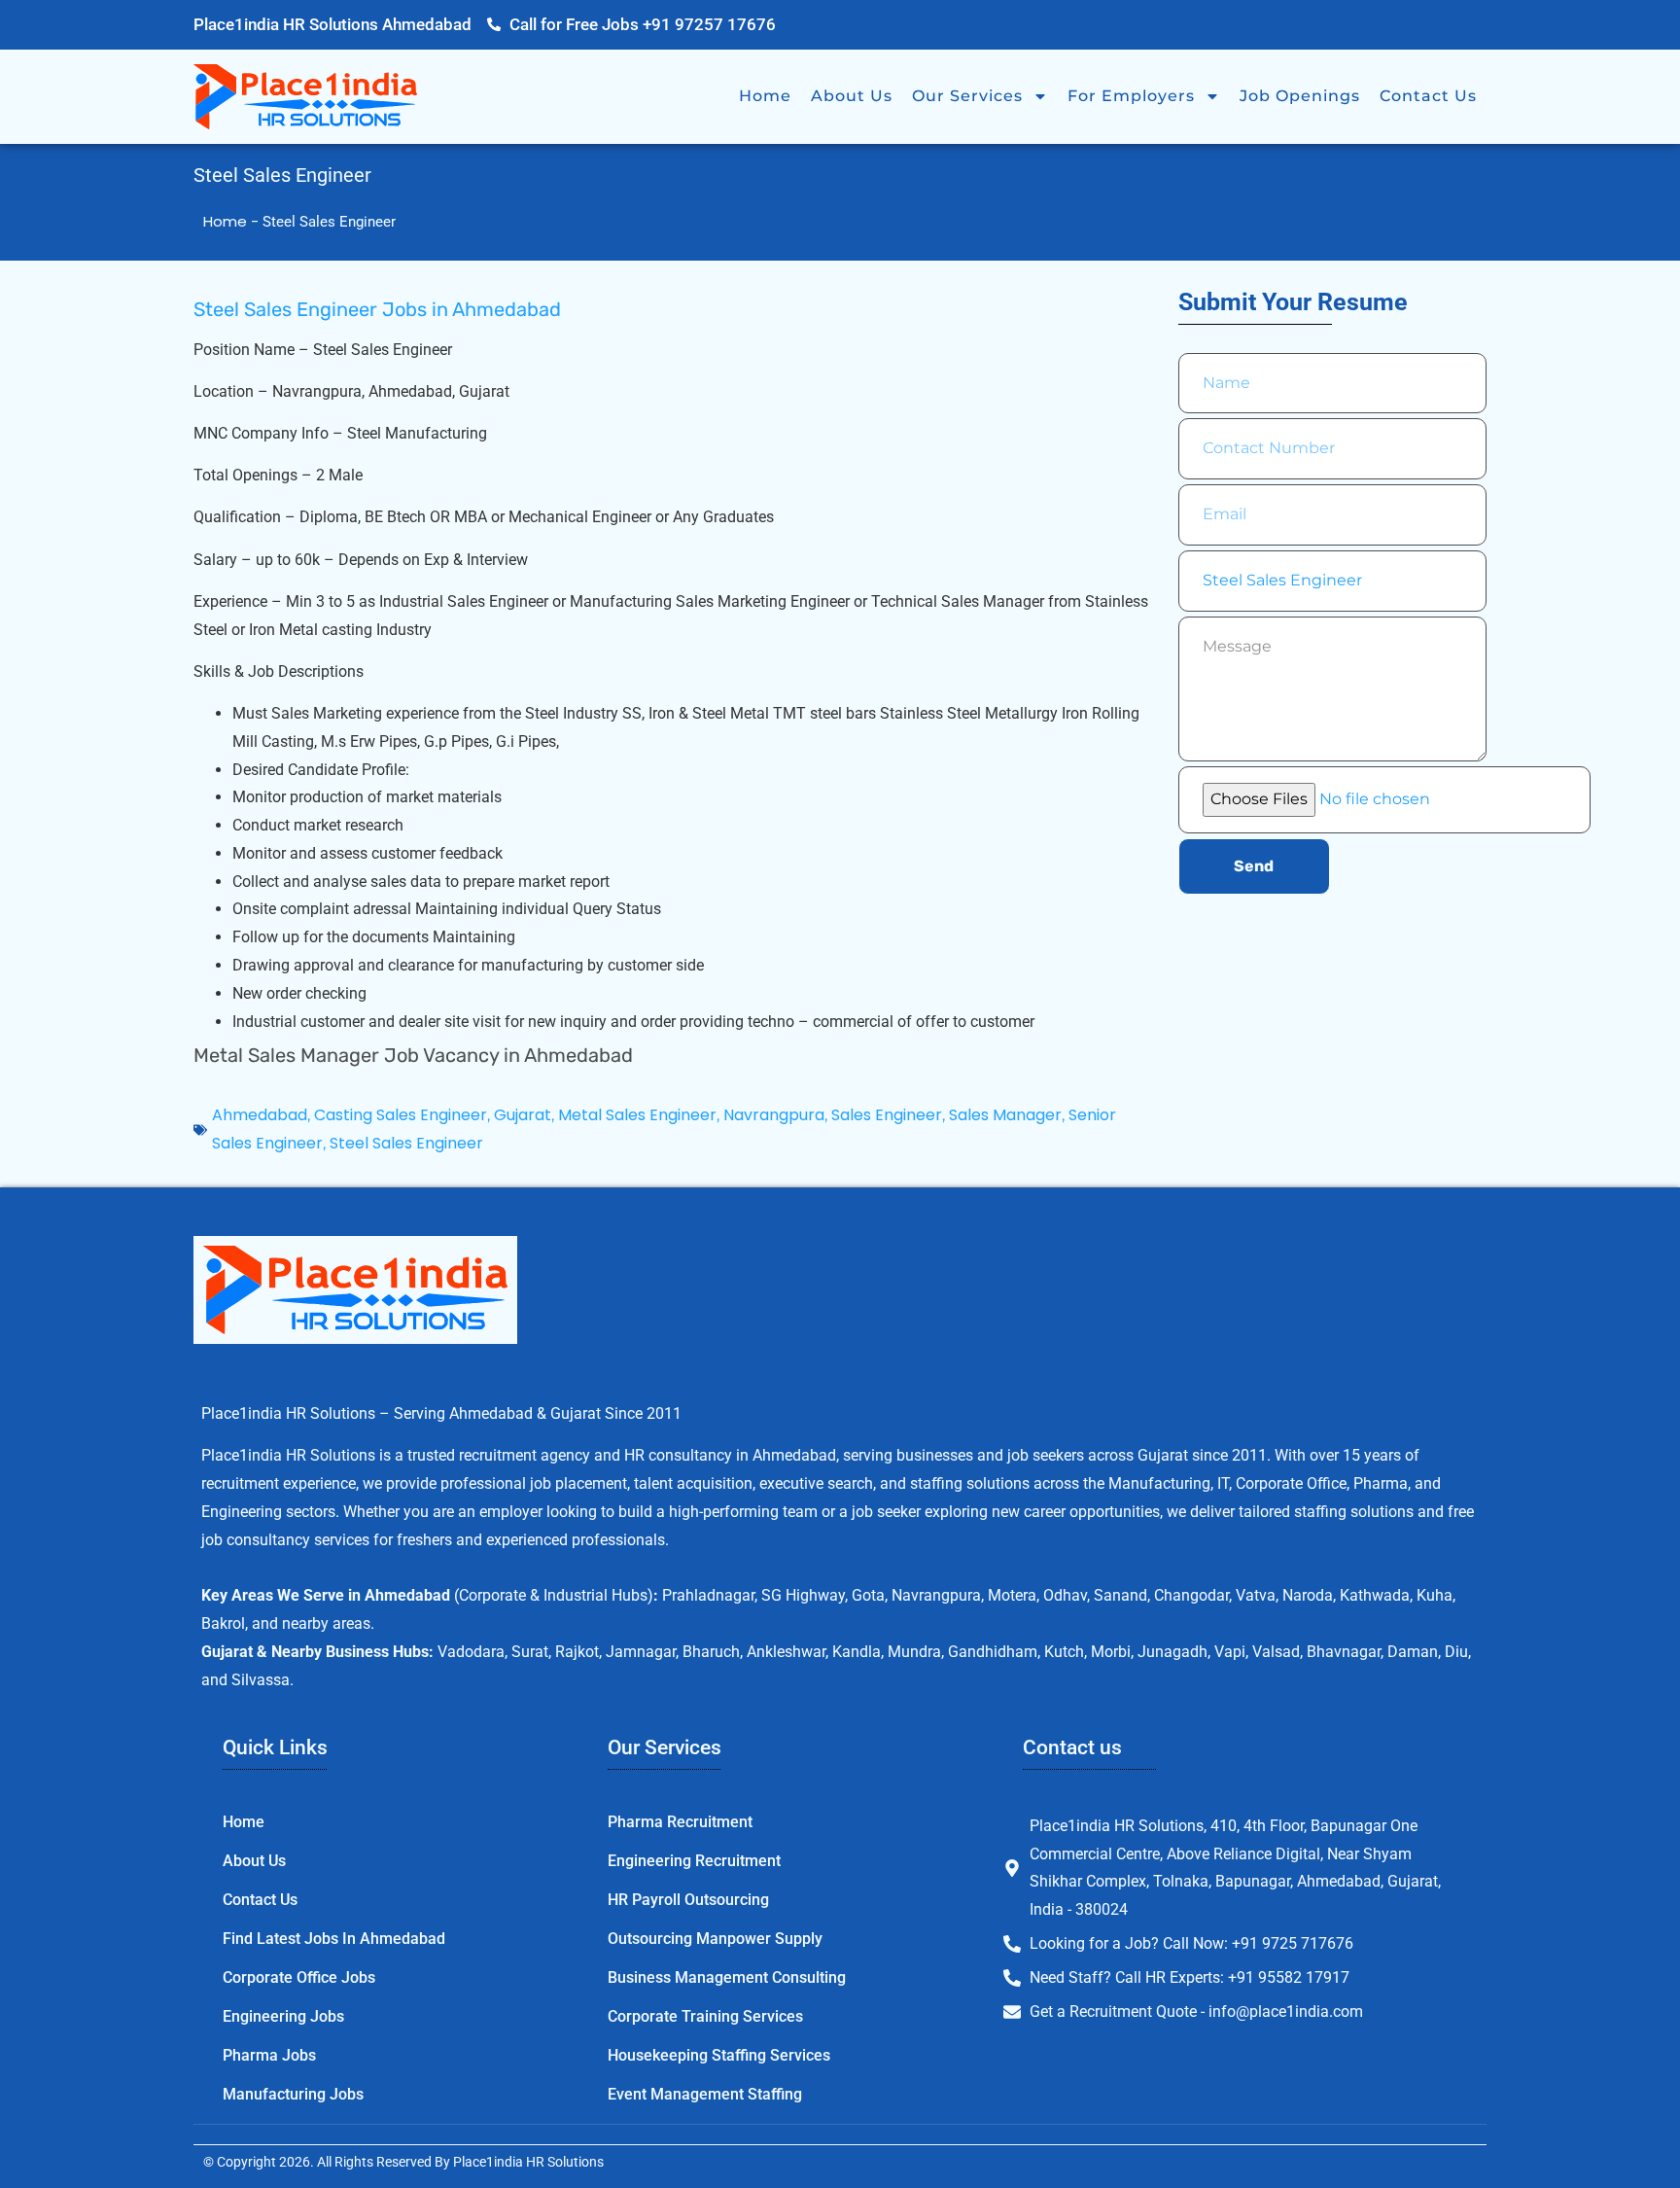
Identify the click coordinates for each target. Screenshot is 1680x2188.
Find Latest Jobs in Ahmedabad (334, 1939)
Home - (233, 221)
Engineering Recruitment (694, 1861)
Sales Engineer (887, 1115)
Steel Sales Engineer (406, 1143)
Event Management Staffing (705, 2094)
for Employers (1131, 96)
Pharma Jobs (269, 2055)
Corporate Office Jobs (299, 1977)
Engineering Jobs (283, 2016)
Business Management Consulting (727, 1977)
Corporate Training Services (705, 2016)
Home (765, 96)
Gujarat (523, 1115)
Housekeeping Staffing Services (719, 2055)
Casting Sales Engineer (401, 1115)
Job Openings (1300, 96)
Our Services (967, 96)
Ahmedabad (260, 1115)
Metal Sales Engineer (637, 1115)
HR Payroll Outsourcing (688, 1900)
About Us (852, 96)
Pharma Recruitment (680, 1822)
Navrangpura (774, 1115)
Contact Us (1428, 96)
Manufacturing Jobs (293, 2094)
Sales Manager (1005, 1115)
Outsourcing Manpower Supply (715, 1939)
